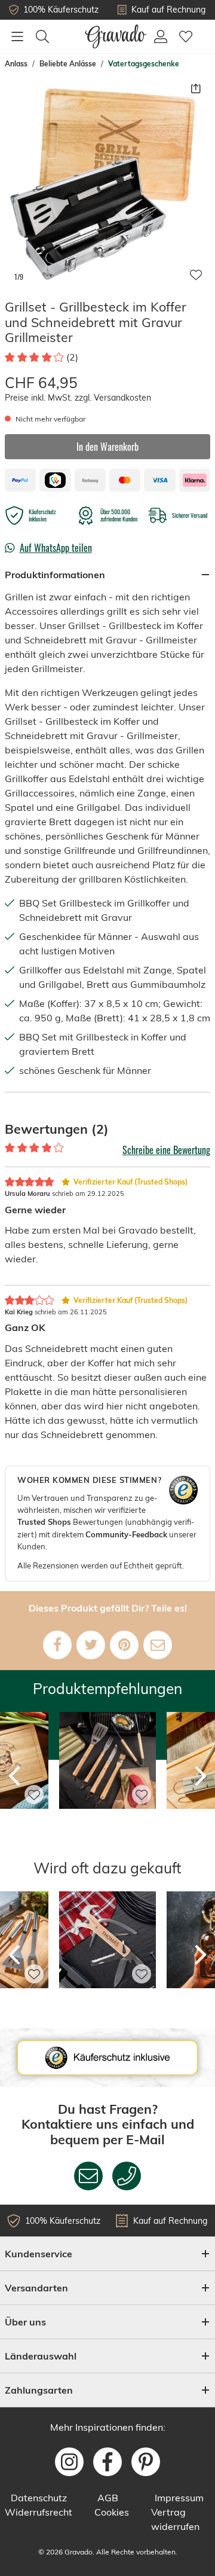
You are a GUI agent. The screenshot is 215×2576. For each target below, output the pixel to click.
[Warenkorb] (204, 30)
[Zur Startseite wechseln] (116, 36)
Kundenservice (39, 2254)
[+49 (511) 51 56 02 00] (127, 2176)
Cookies (112, 2512)
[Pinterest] (124, 1645)
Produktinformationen (55, 575)
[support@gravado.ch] (88, 2176)
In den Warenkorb (107, 447)
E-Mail (145, 2139)
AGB (108, 2498)
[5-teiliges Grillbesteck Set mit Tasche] (107, 1825)
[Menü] (17, 36)
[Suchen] (42, 36)
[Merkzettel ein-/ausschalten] (196, 275)
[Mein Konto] (161, 36)
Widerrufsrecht (39, 2512)
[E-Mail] (158, 1645)
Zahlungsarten (39, 2390)
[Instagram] (69, 2462)
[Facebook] (57, 1645)
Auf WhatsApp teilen (56, 548)
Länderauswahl (41, 2356)
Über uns (25, 2322)
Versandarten (36, 2288)
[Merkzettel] (186, 36)
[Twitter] (91, 1645)
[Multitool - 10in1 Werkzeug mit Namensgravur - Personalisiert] (107, 2004)
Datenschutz (39, 2498)
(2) (72, 357)
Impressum (179, 2498)
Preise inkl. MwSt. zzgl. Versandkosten (78, 398)
